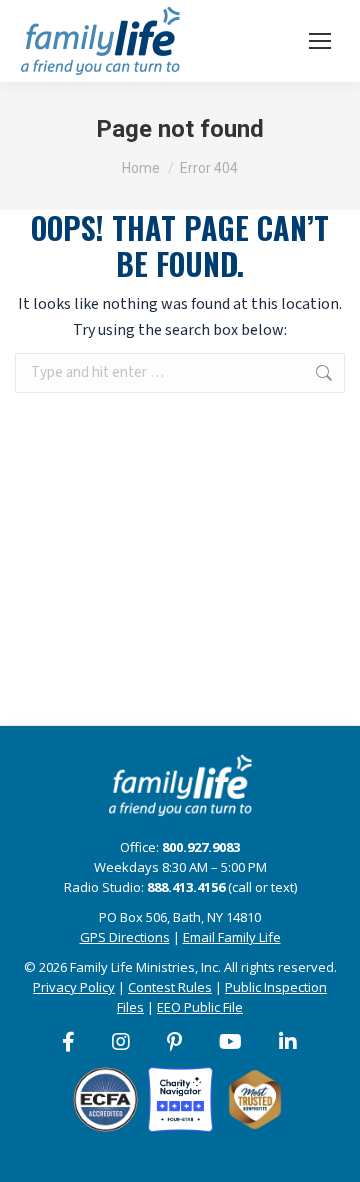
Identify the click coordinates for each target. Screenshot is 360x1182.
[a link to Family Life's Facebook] (69, 1042)
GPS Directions (125, 937)
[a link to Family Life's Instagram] (122, 1042)
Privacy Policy (74, 987)
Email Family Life (232, 937)
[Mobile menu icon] (320, 41)
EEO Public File (200, 1007)
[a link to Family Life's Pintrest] (175, 1042)
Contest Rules (170, 987)
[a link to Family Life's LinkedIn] (289, 1042)
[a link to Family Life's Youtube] (231, 1042)
